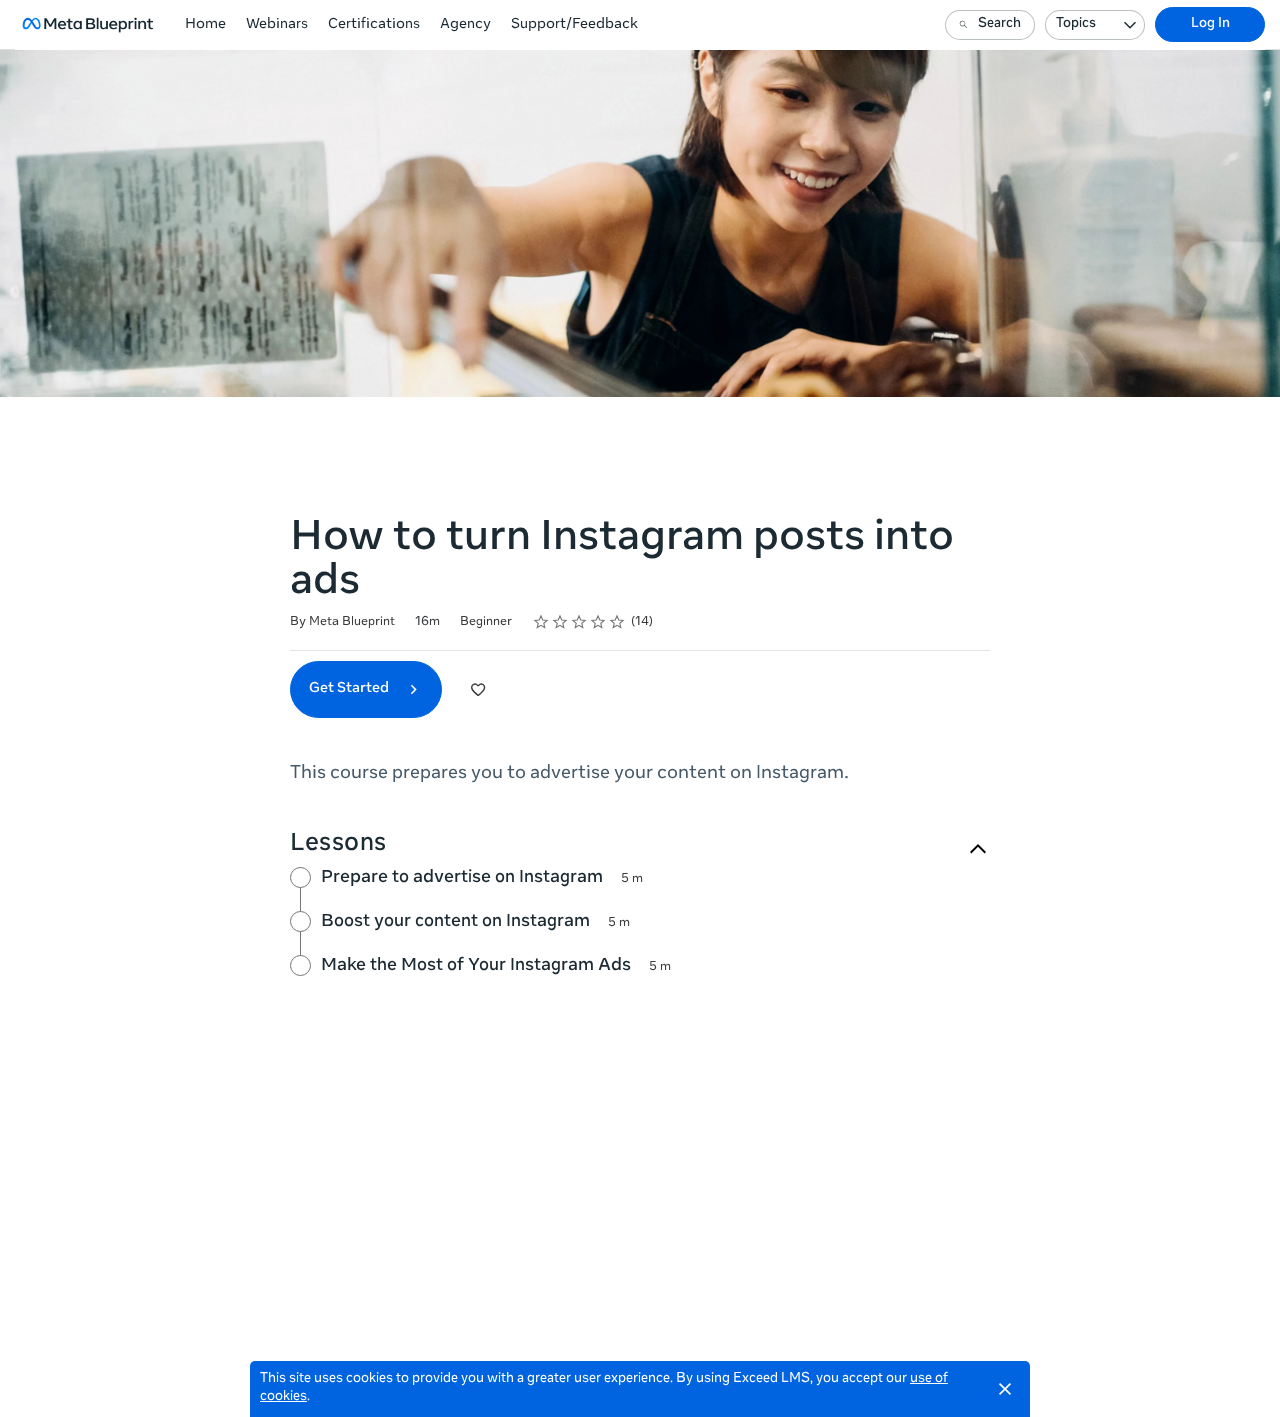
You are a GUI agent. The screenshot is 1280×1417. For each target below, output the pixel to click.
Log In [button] (1210, 24)
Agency (465, 25)
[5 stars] (617, 622)
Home (205, 25)
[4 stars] (598, 622)
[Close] (1005, 1389)
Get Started (350, 689)
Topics (1076, 24)
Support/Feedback (574, 25)
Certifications (374, 25)
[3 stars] (579, 622)
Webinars (277, 25)
